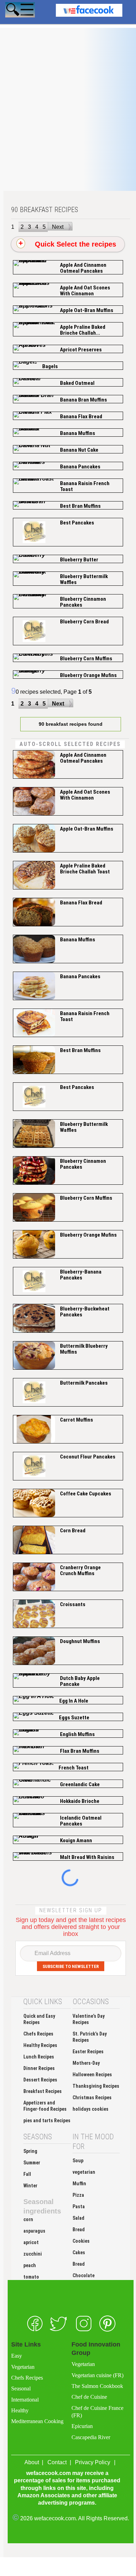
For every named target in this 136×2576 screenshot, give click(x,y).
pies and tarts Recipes (47, 2120)
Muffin (79, 2184)
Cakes (79, 2252)
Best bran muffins (80, 506)
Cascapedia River (91, 2437)
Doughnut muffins (80, 1641)
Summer (32, 2163)
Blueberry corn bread (84, 622)
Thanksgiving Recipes (96, 2086)
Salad (78, 2218)
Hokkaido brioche (80, 1801)
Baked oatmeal (77, 383)
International (25, 2400)
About (32, 2462)
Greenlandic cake (80, 1784)
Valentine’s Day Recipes (89, 2019)
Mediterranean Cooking (37, 2421)
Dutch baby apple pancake (80, 1681)
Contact (57, 2462)
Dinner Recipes (39, 2068)
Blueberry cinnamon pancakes (83, 602)
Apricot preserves (81, 350)
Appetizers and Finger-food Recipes (45, 2106)
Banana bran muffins (84, 400)
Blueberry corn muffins (86, 659)
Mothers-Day (86, 2063)
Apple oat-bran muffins (87, 310)
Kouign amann (76, 1840)
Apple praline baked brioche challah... (83, 330)
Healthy (20, 2410)
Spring (30, 2151)
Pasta (79, 2207)
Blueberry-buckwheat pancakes (85, 1312)
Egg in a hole (74, 1701)
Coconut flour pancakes (88, 1457)
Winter (30, 2186)
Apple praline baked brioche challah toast (85, 869)
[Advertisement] (68, 123)
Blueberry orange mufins (88, 675)
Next (58, 227)
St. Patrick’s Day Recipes (90, 2037)
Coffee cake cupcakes (86, 1494)
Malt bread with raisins (87, 1857)
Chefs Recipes (38, 2034)
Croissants (73, 1604)
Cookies (81, 2241)
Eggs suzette (74, 1718)
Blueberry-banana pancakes (81, 1275)
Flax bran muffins (80, 1751)
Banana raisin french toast (85, 486)
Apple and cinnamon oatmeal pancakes (83, 268)
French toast (74, 1768)
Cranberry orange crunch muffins (80, 1570)
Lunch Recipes (39, 2057)
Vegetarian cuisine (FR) (97, 2375)
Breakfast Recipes (43, 2091)
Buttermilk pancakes (84, 1383)
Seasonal (21, 2388)
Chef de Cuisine (89, 2397)
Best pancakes (77, 523)
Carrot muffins (77, 1420)
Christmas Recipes (92, 2098)
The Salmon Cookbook (97, 2386)
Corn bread (73, 1531)
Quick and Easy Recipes (39, 2019)
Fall (27, 2174)
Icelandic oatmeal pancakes (81, 1821)
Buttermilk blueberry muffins (84, 1349)
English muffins (77, 1734)
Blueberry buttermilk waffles (84, 579)
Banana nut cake (79, 450)
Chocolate (84, 2275)
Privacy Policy (93, 2462)
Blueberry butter (79, 560)
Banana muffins (78, 433)
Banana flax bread (81, 417)
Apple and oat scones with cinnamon (85, 291)
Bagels (50, 366)
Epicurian (82, 2426)
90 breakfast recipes (45, 210)
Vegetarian (23, 2367)
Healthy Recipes (40, 2045)
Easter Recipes (88, 2052)
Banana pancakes (80, 467)
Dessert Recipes (40, 2080)
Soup (78, 2161)
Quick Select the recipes (72, 244)
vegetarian (84, 2172)
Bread (79, 2229)
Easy (17, 2356)
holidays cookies (90, 2109)
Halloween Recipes (92, 2075)
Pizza (78, 2195)
